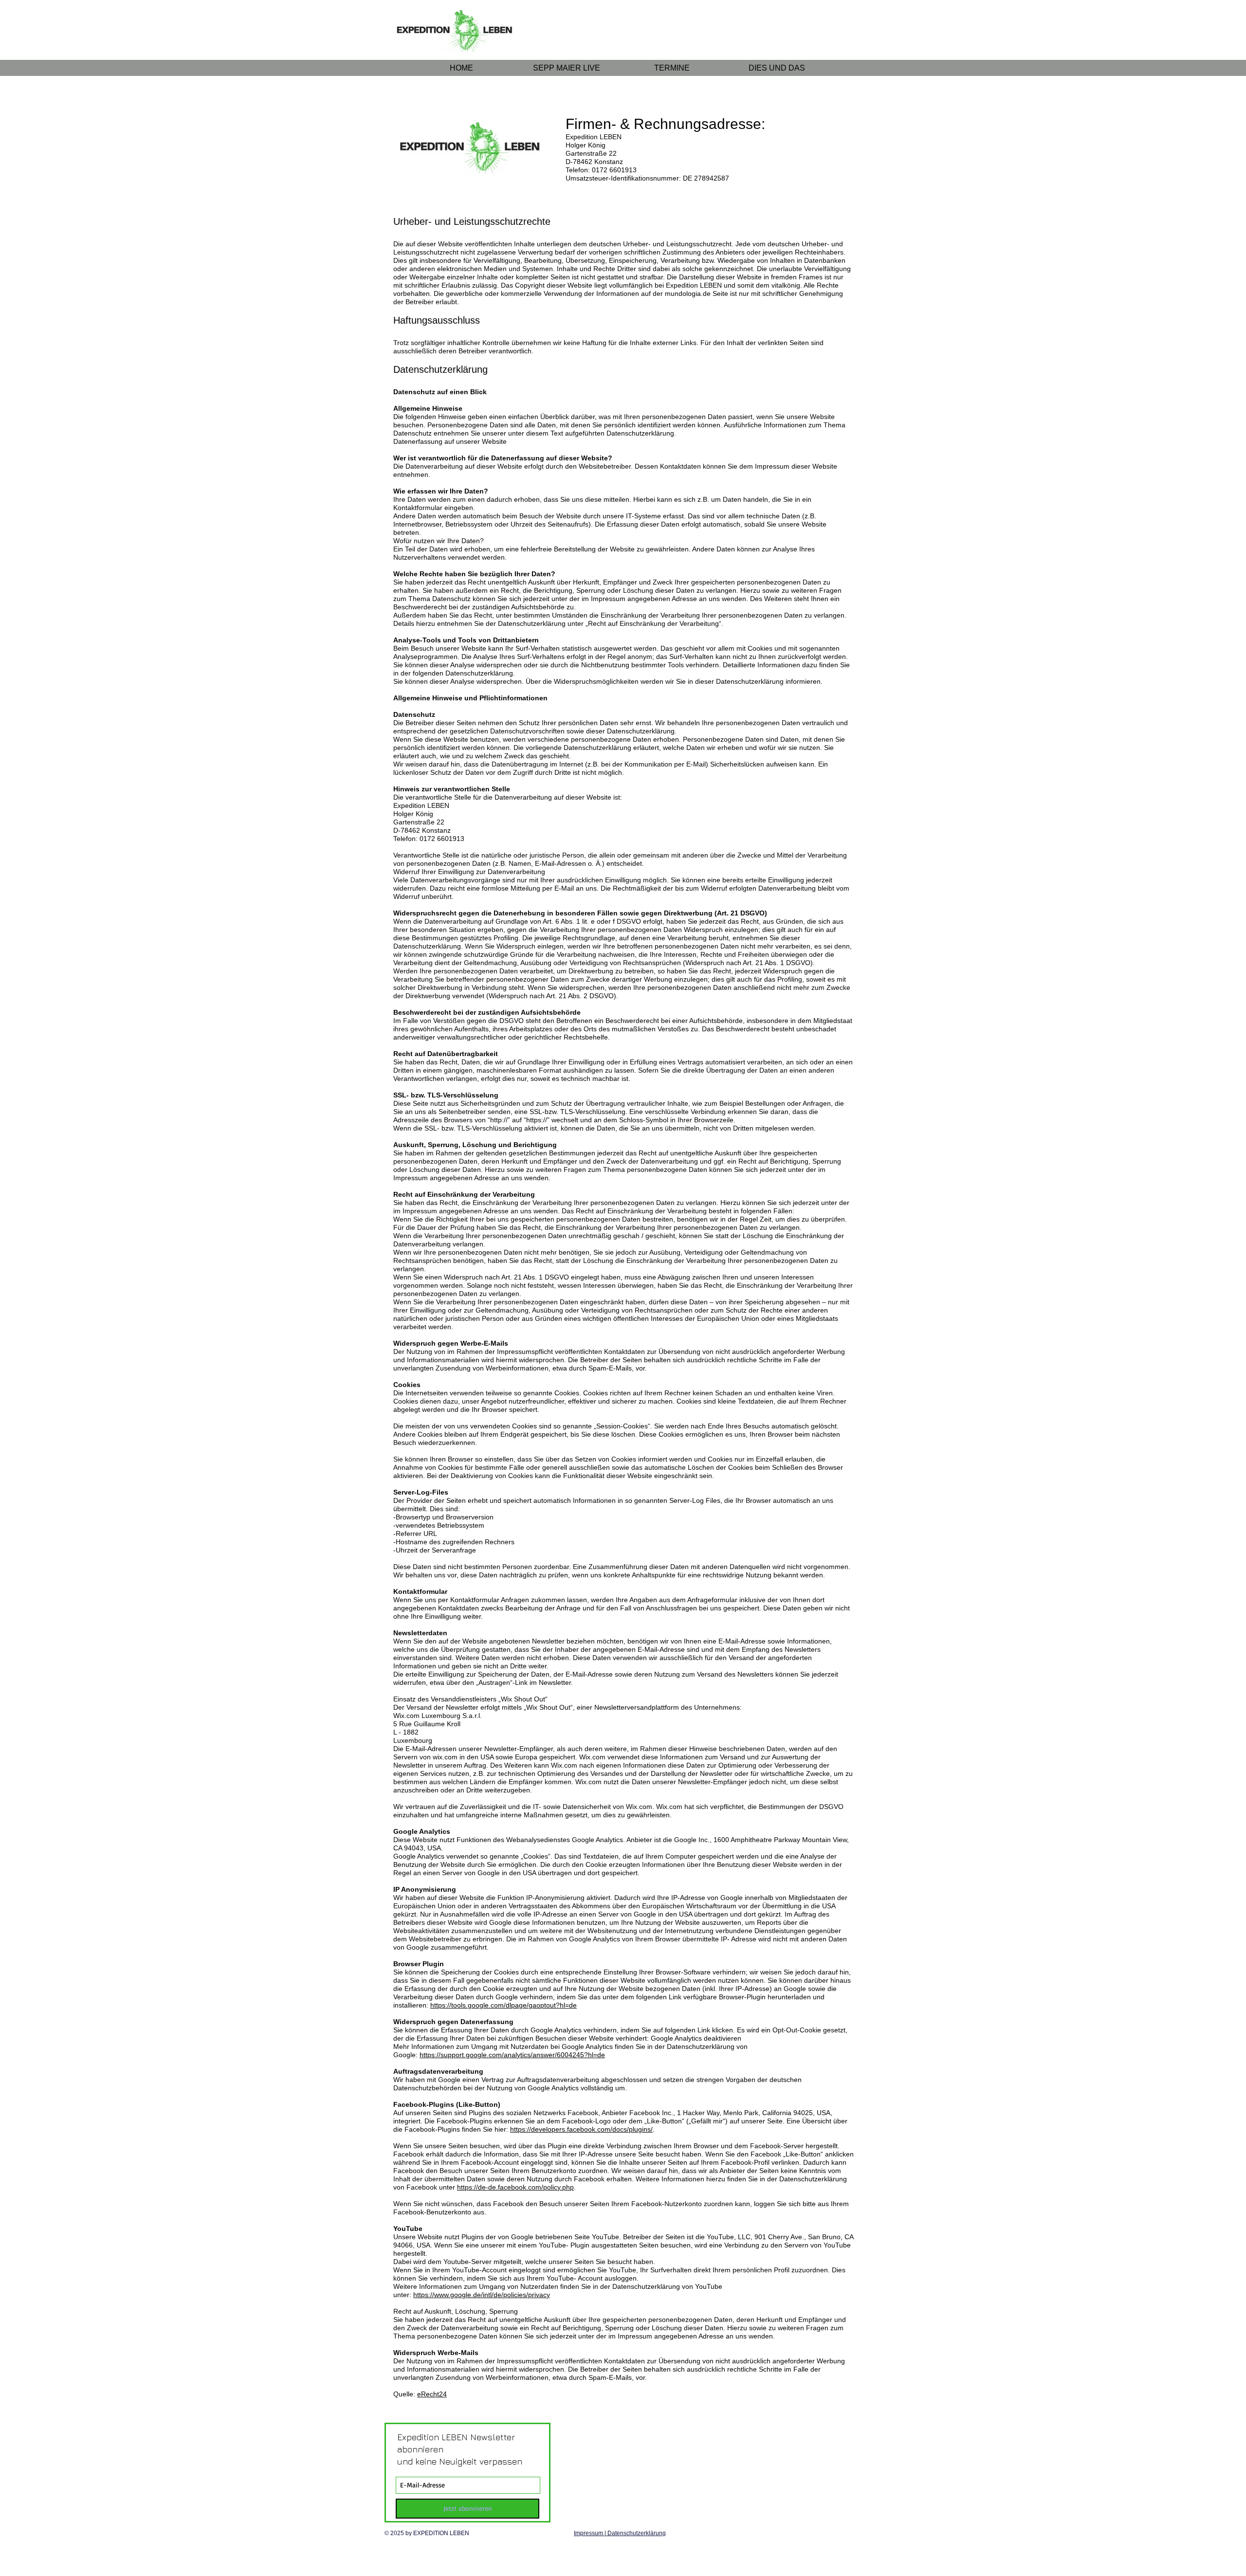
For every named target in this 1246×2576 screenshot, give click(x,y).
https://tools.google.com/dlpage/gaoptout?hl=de (504, 2005)
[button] (777, 68)
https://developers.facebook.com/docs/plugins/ (581, 2129)
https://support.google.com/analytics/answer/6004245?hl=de (512, 2055)
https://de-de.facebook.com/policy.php (515, 2187)
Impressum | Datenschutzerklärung (620, 2533)
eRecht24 (432, 2394)
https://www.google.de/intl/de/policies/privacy (482, 2295)
